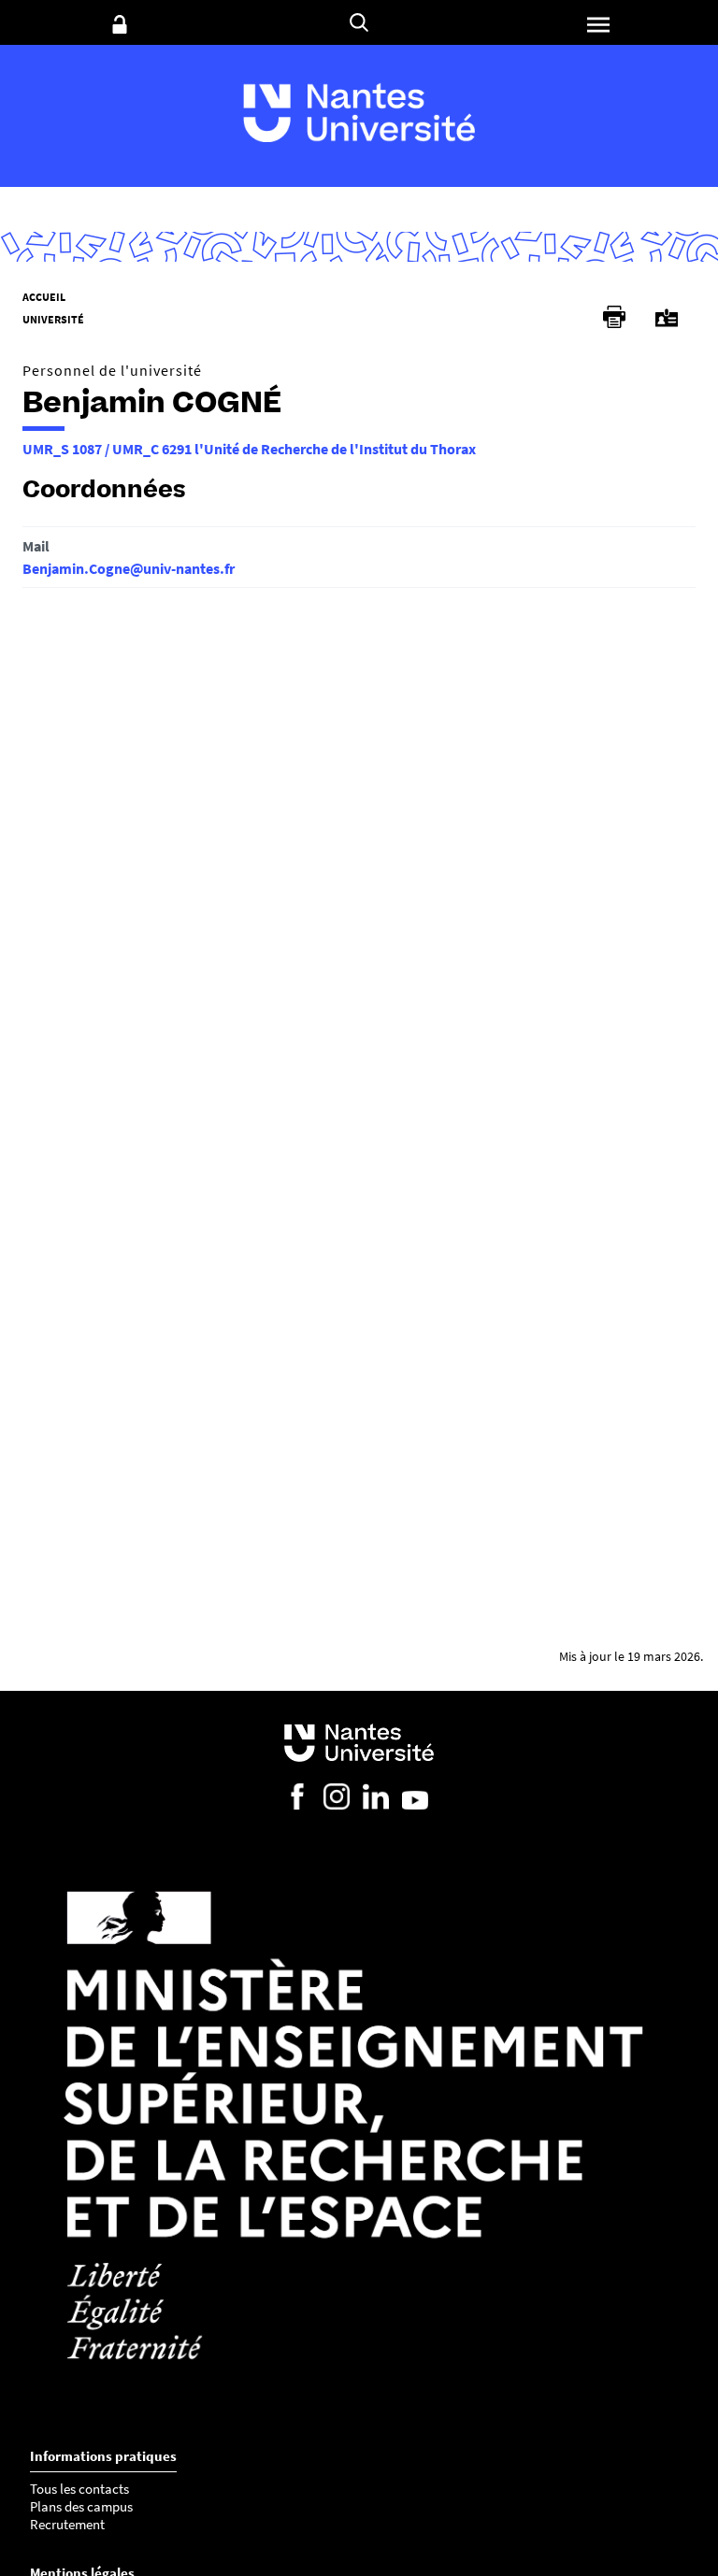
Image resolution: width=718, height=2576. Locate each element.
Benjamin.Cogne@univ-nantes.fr (129, 568)
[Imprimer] (614, 317)
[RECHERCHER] (359, 22)
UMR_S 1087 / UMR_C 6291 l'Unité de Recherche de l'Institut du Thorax (249, 449)
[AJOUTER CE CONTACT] (667, 318)
